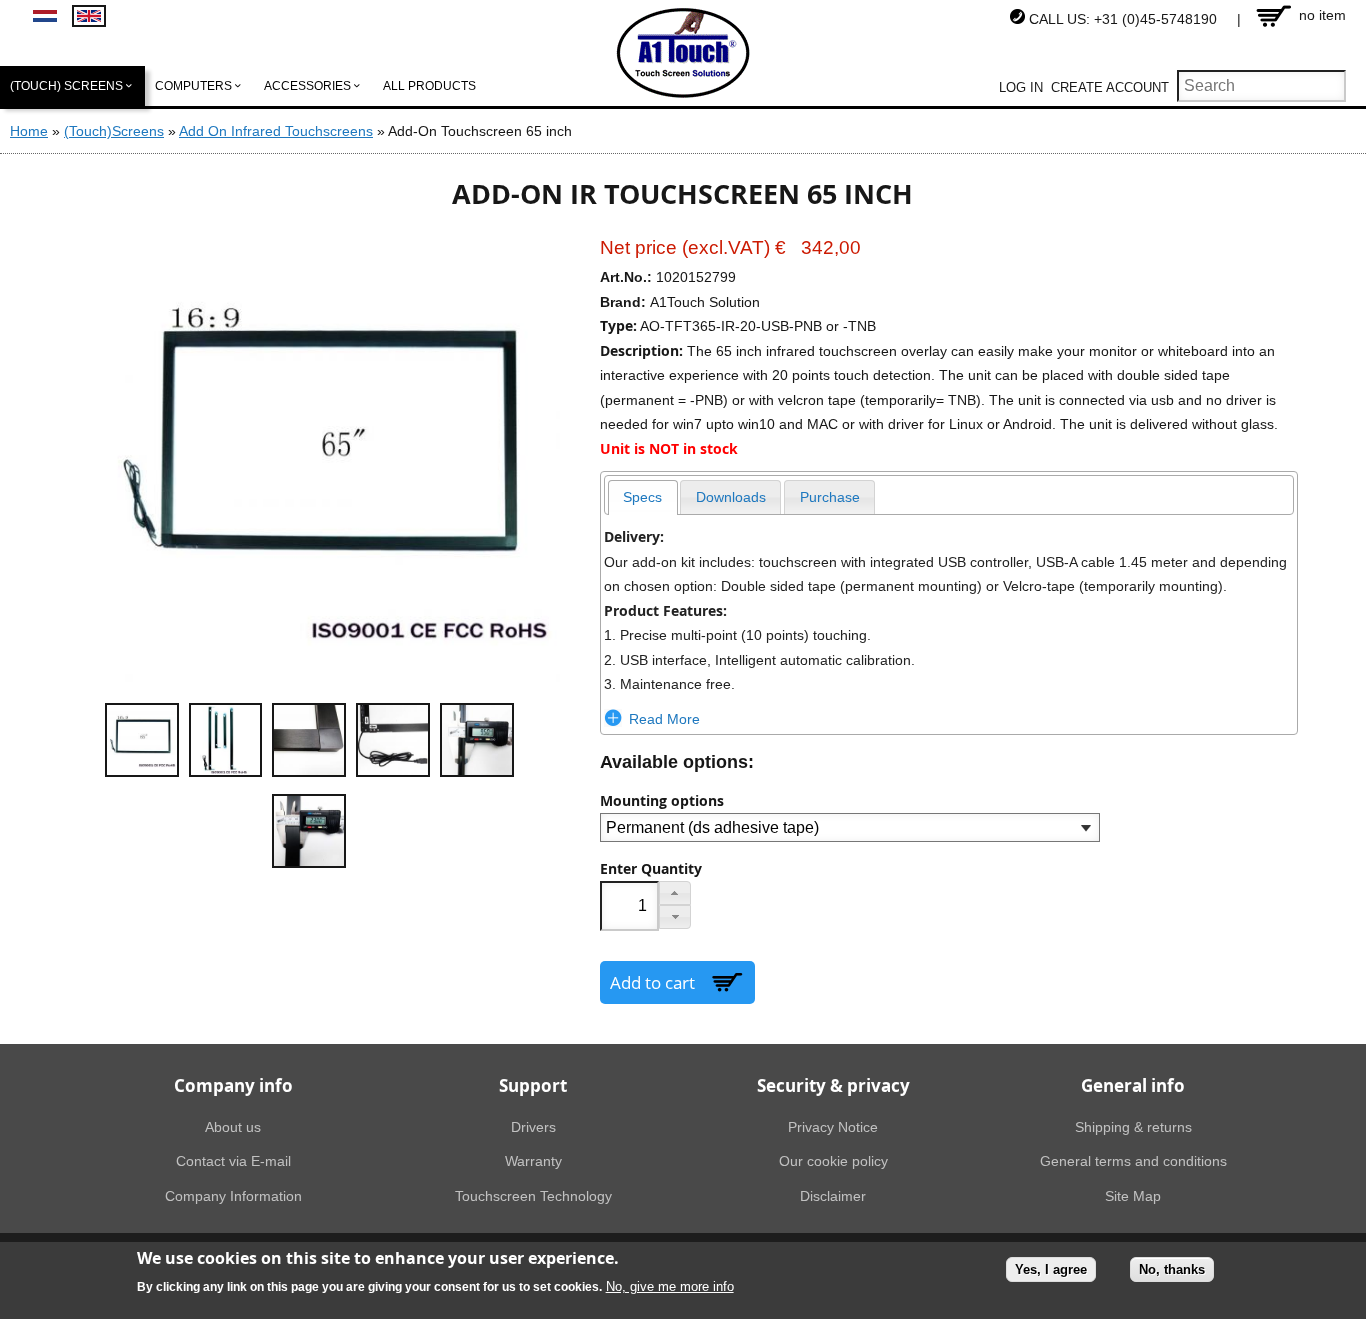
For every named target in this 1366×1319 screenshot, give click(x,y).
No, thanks (1172, 1269)
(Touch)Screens (114, 131)
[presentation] (643, 497)
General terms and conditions (1133, 1161)
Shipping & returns (1133, 1127)
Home (29, 131)
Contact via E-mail (233, 1161)
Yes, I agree (1051, 1269)
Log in (1021, 87)
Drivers (533, 1127)
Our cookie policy (833, 1161)
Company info (233, 1085)
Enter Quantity (651, 869)
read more (664, 719)
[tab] (643, 497)
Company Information (233, 1196)
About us (233, 1127)
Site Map (1133, 1196)
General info (1133, 1085)
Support (533, 1085)
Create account (1110, 87)
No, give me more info (670, 1287)
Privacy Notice (833, 1127)
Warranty (533, 1161)
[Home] (683, 53)
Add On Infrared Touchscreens (276, 131)
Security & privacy (833, 1085)
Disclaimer (833, 1196)
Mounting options (662, 801)
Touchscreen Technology (533, 1196)
